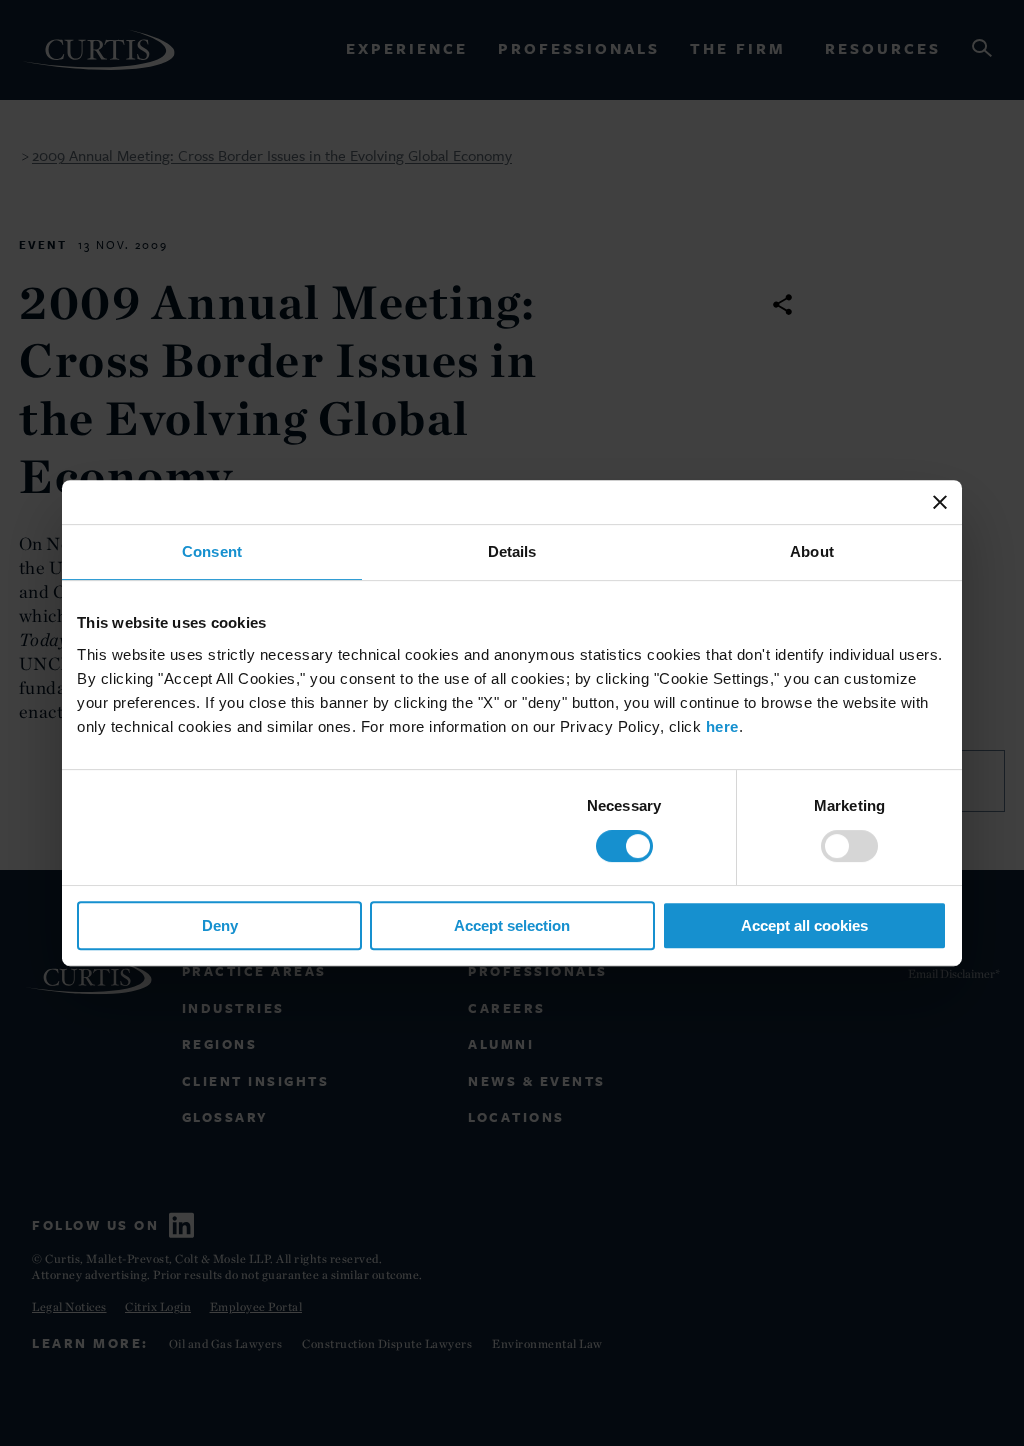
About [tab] (812, 551)
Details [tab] (512, 551)
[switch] (849, 846)
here (722, 726)
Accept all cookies (804, 925)
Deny (220, 925)
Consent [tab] (212, 551)
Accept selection (512, 925)
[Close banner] (940, 502)
